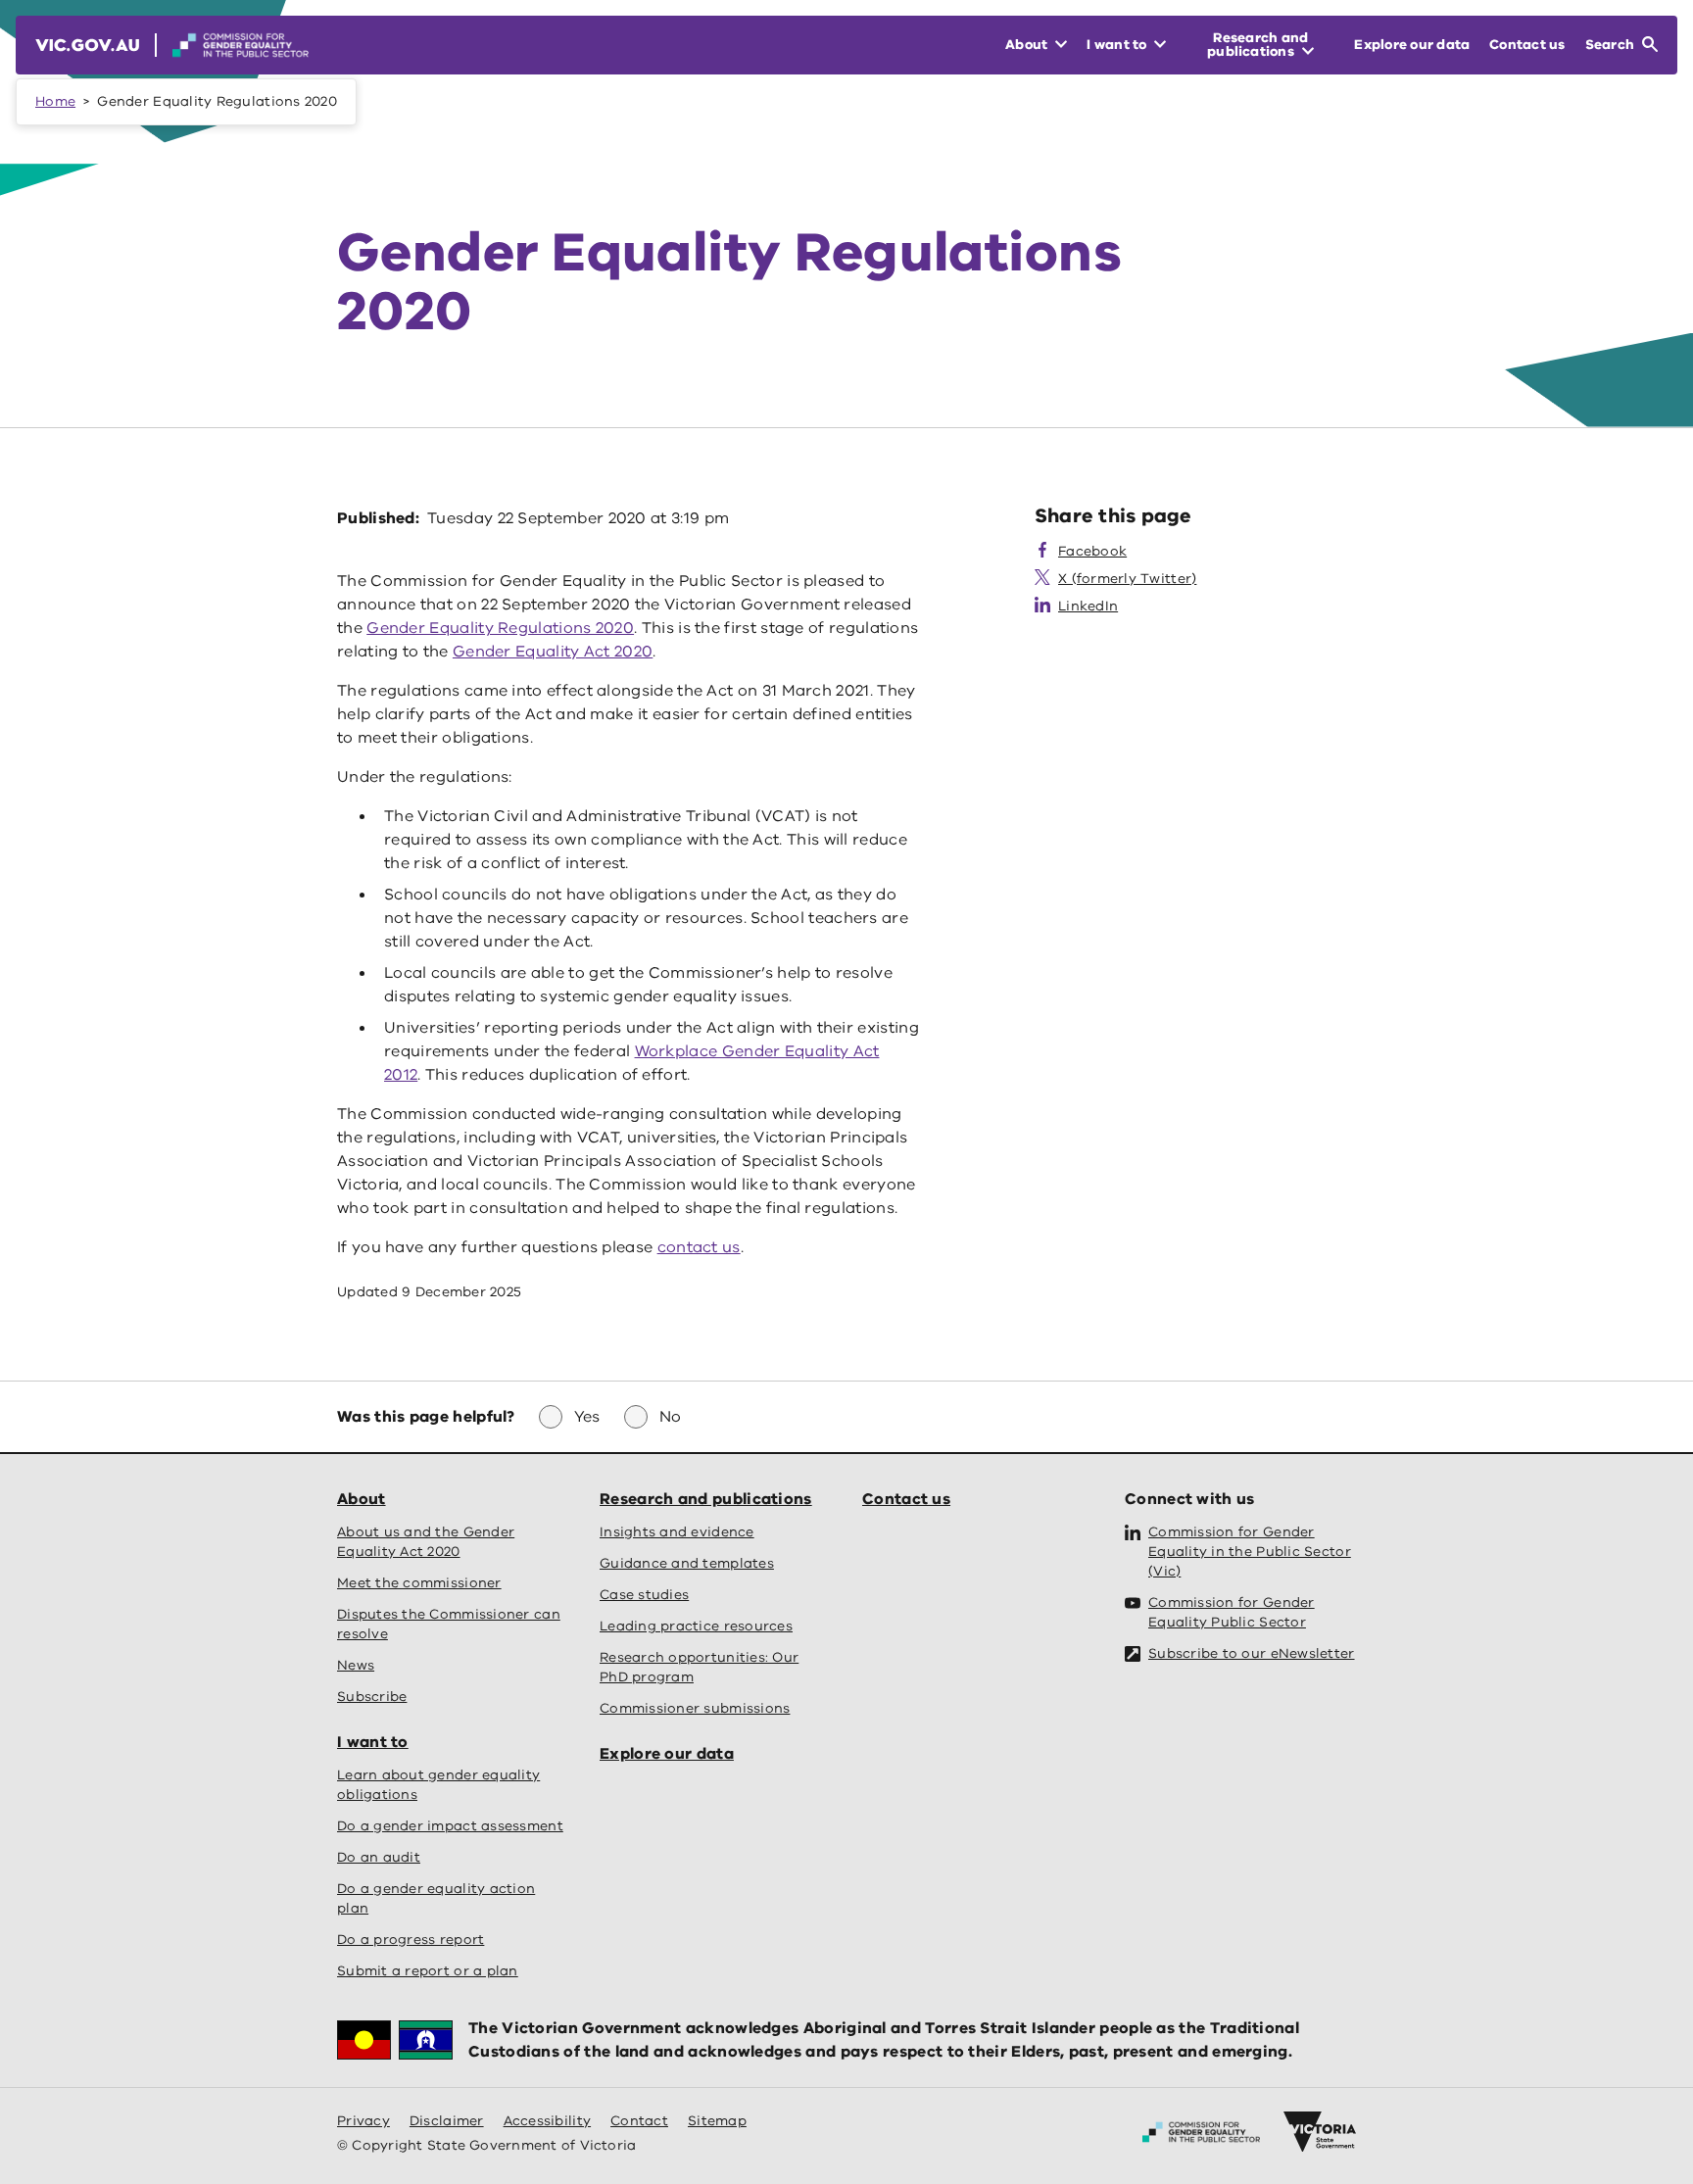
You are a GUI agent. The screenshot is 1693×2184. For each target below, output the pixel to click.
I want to (373, 1742)
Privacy (363, 2121)
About (362, 1499)
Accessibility (548, 2121)
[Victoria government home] (1320, 2132)
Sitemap (717, 2121)
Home (55, 101)
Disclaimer (447, 2121)
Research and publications (706, 1499)
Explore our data (667, 1754)
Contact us (906, 1499)
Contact (639, 2121)
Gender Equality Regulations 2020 (500, 628)
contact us (699, 1247)
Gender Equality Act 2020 (553, 652)
